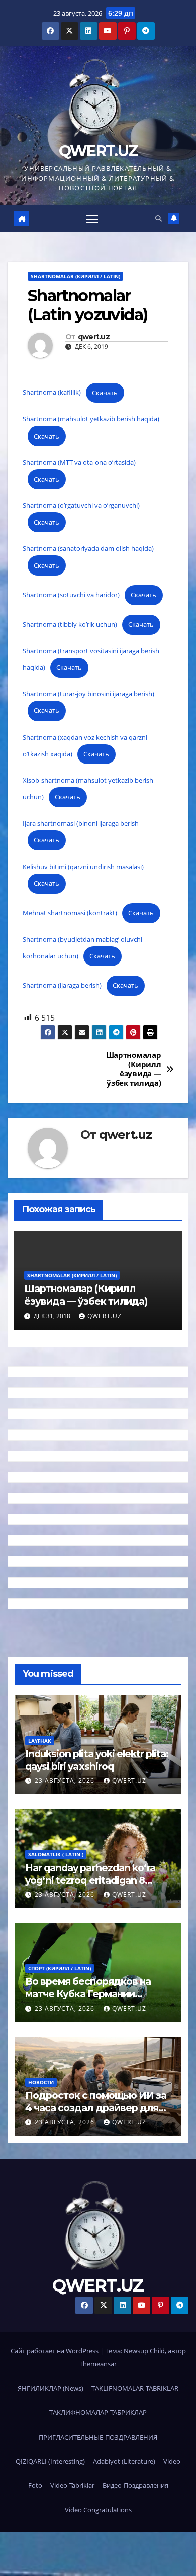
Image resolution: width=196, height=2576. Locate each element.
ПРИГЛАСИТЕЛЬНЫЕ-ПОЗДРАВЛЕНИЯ (98, 2437)
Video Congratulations (98, 2510)
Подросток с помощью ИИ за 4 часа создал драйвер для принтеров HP (96, 2108)
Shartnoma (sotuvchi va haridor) (71, 595)
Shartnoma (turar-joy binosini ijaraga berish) (88, 694)
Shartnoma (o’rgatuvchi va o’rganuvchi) (81, 505)
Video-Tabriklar (72, 2485)
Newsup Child (144, 2351)
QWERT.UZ (98, 151)
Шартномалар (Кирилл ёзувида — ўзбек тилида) (134, 1069)
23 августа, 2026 (66, 1780)
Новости (41, 2082)
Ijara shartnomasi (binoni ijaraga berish (81, 823)
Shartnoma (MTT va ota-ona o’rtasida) (79, 462)
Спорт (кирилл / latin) (60, 1968)
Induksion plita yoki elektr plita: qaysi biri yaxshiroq (97, 1760)
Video (172, 2461)
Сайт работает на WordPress (55, 2351)
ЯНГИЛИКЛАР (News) (51, 2388)
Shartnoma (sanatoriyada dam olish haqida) (88, 548)
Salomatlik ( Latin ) (56, 1854)
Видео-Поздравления (135, 2485)
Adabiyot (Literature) (124, 2461)
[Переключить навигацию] (92, 219)
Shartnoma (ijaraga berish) (62, 985)
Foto (35, 2485)
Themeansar (98, 2364)
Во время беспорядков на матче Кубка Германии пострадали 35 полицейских (94, 1994)
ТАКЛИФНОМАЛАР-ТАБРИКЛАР (98, 2412)
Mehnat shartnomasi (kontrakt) (70, 913)
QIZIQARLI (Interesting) (50, 2461)
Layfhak (40, 1741)
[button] (159, 218)
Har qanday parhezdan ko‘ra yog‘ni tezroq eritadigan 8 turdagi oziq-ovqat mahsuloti (91, 1880)
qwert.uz (94, 337)
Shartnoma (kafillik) (52, 393)
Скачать (105, 393)
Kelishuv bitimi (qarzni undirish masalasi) (83, 867)
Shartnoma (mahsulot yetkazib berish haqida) (91, 419)
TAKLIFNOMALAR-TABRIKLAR (135, 2388)
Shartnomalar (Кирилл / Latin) (75, 276)
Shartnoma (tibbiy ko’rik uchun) (70, 624)
